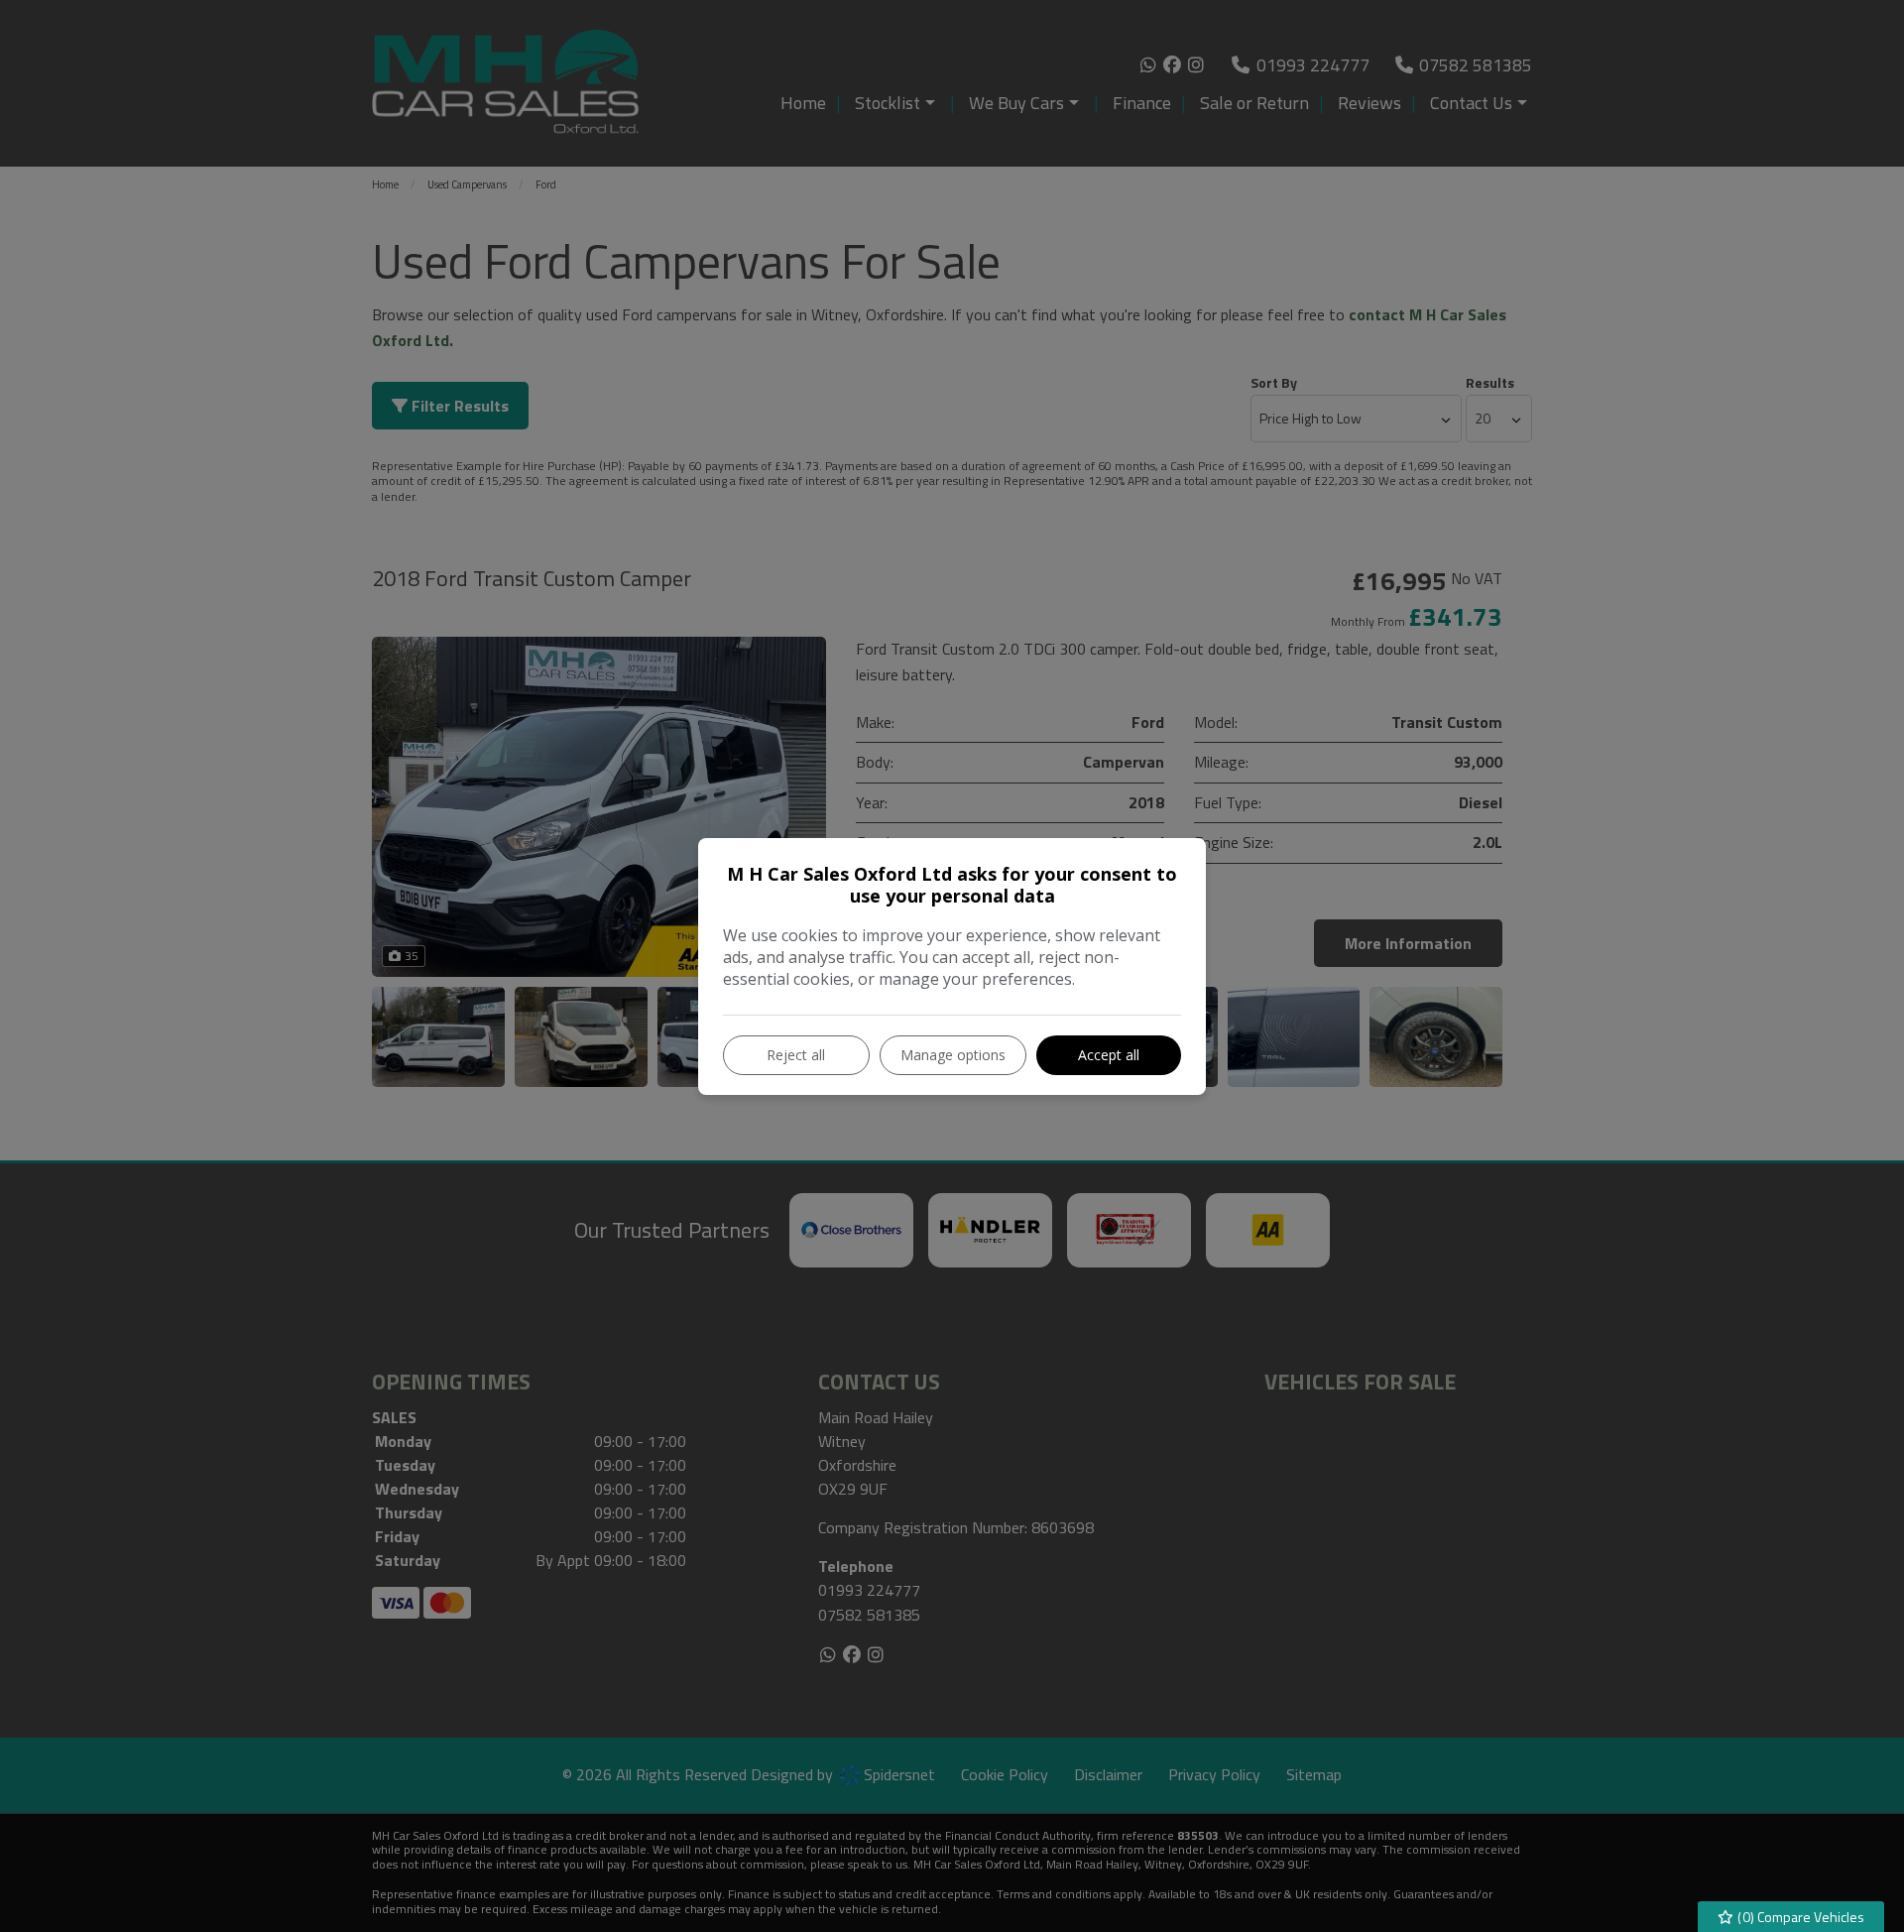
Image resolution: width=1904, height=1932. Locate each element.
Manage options (953, 1055)
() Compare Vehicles (1799, 1917)
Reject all (796, 1055)
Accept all (1109, 1055)
